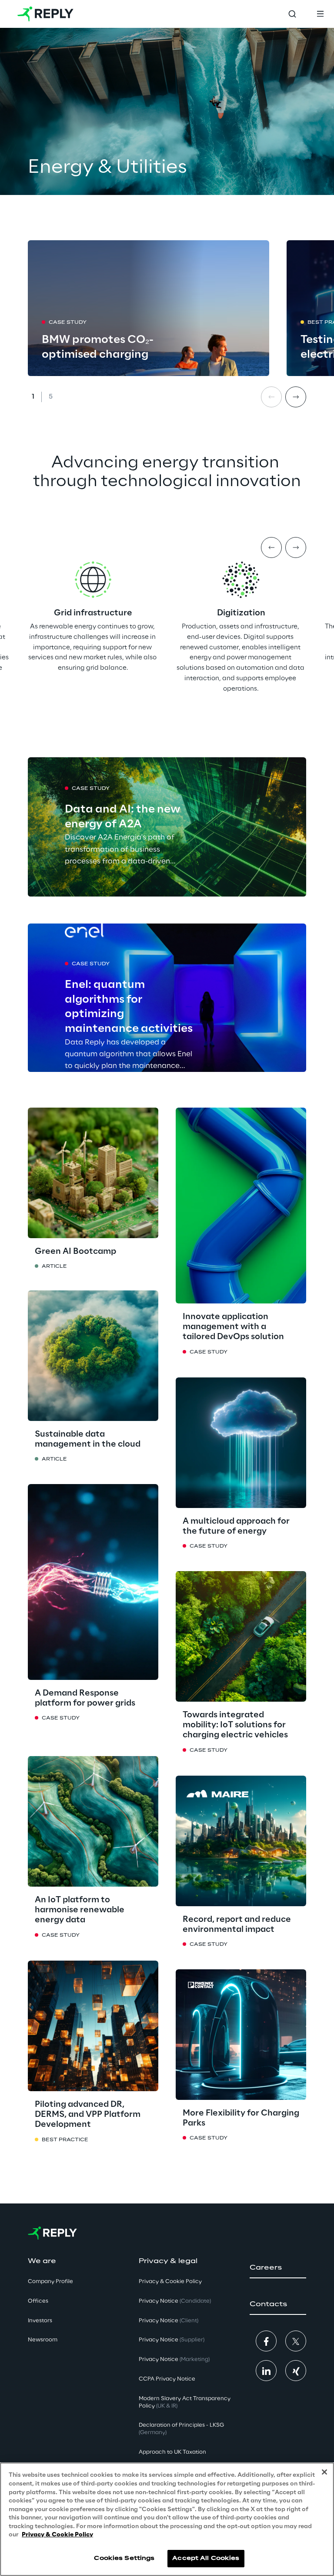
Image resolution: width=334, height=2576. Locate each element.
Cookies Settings (124, 2558)
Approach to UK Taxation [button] (172, 2452)
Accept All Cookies (206, 2558)
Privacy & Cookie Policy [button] (170, 2282)
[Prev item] (271, 547)
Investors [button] (40, 2321)
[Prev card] (271, 397)
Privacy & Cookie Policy (57, 2535)
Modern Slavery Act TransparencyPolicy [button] (185, 2402)
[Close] (324, 2472)
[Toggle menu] (320, 14)
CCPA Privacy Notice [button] (167, 2379)
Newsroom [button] (43, 2340)
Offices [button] (38, 2301)
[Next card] (296, 397)
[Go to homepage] (45, 14)
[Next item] (296, 547)
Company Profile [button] (50, 2282)
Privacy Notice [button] (175, 2301)
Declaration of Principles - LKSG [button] (181, 2429)
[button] (278, 2268)
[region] (167, 2519)
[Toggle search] (292, 14)
